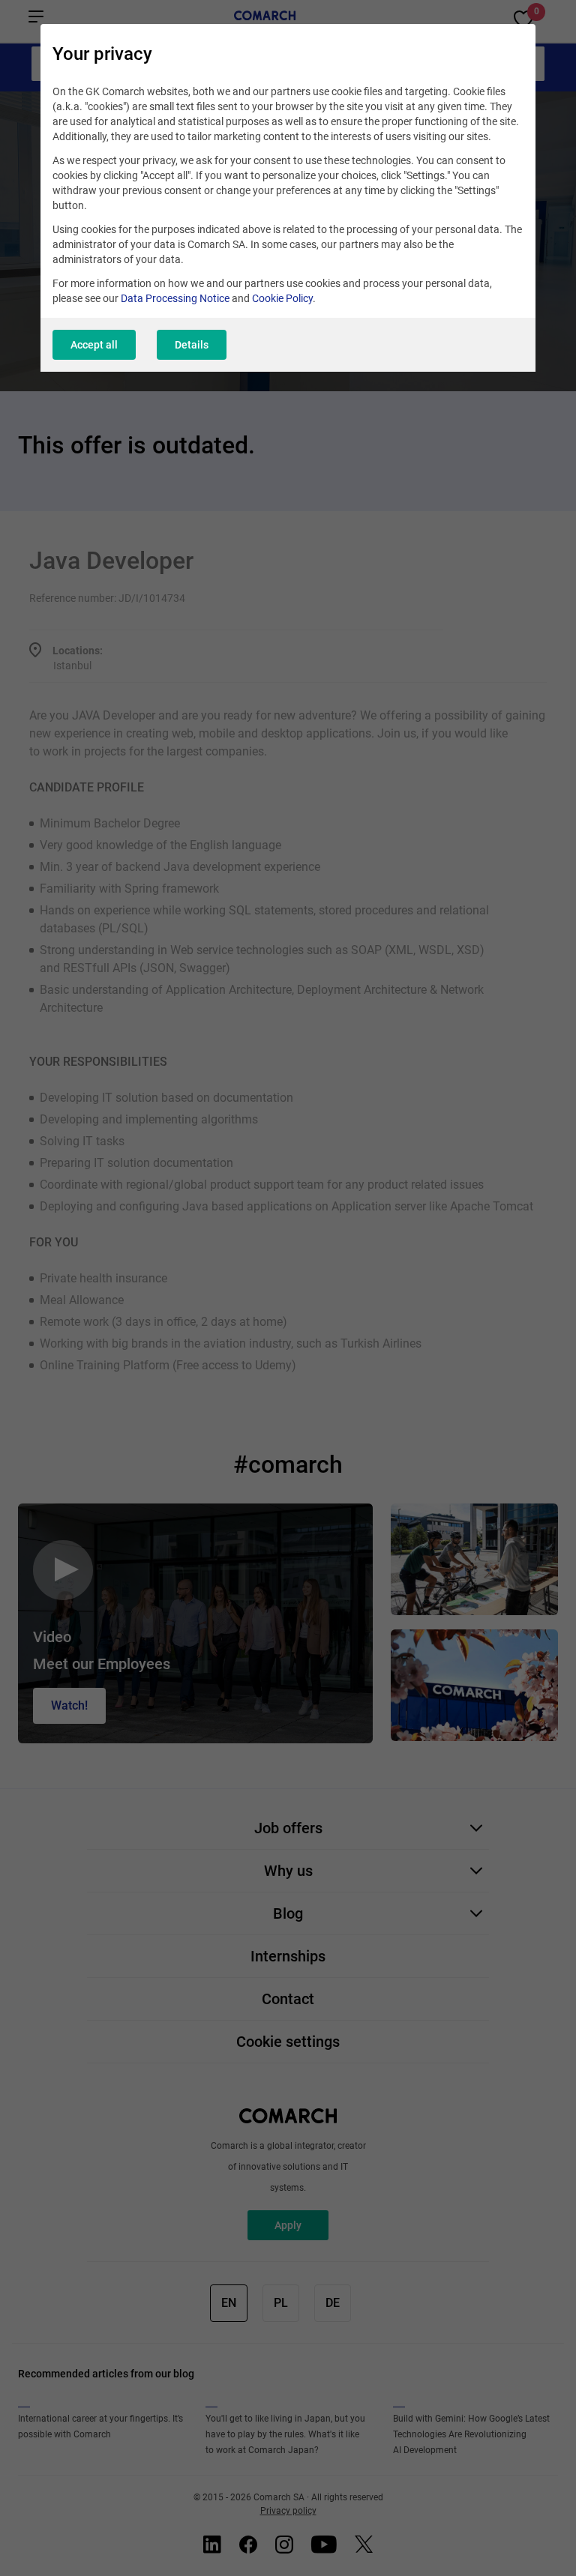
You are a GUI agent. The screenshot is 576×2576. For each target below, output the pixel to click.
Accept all (94, 345)
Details (192, 345)
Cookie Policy (282, 298)
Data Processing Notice (175, 298)
